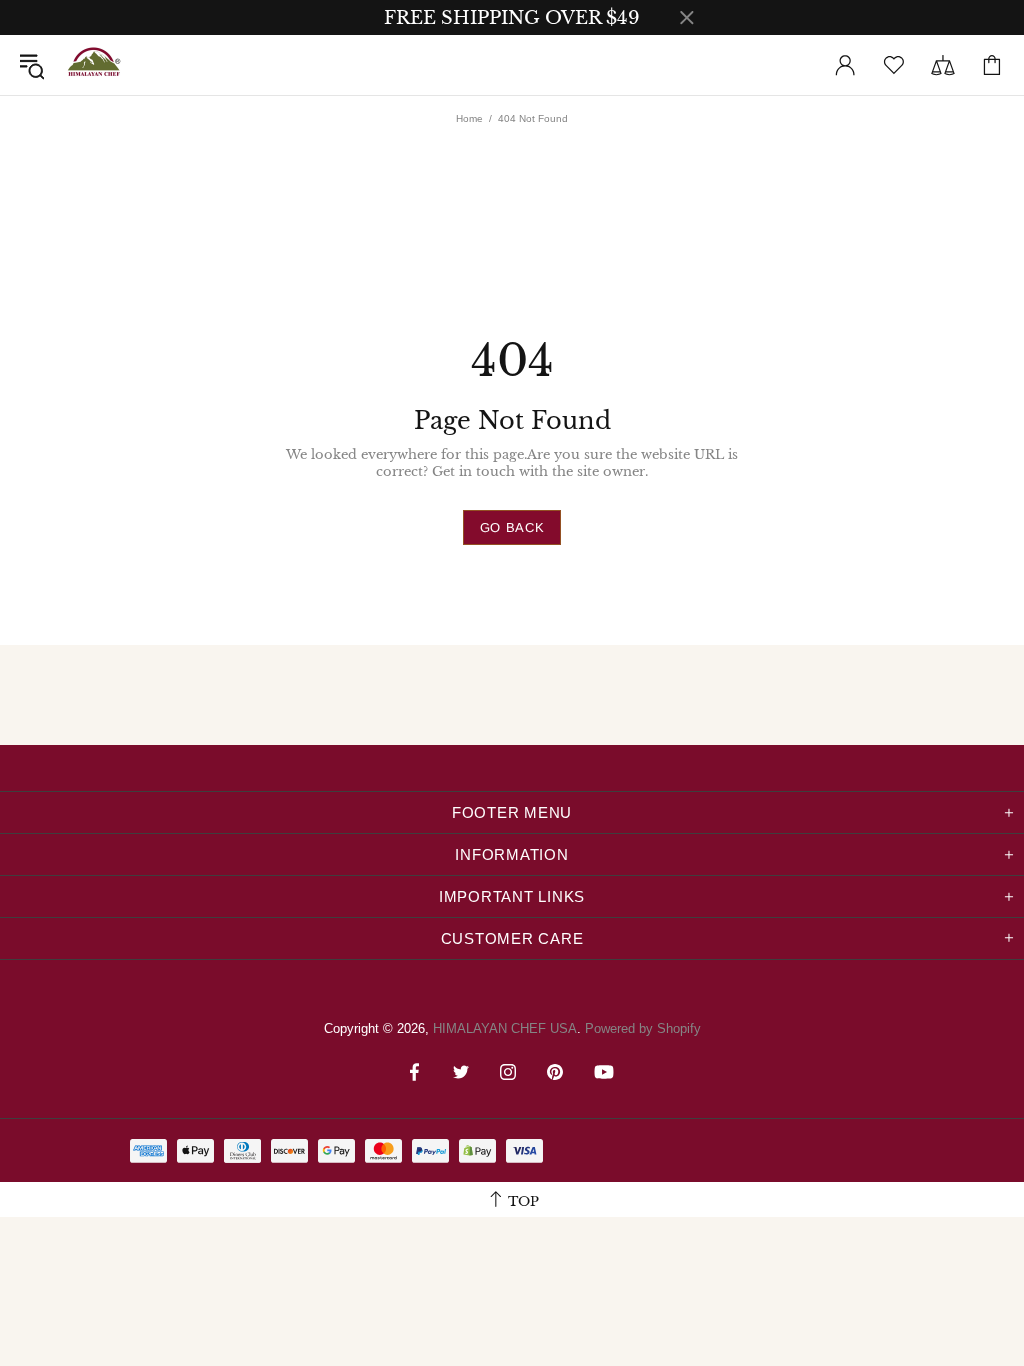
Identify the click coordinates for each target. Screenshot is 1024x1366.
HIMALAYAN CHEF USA (94, 65)
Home (469, 118)
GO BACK (512, 527)
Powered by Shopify (643, 1028)
